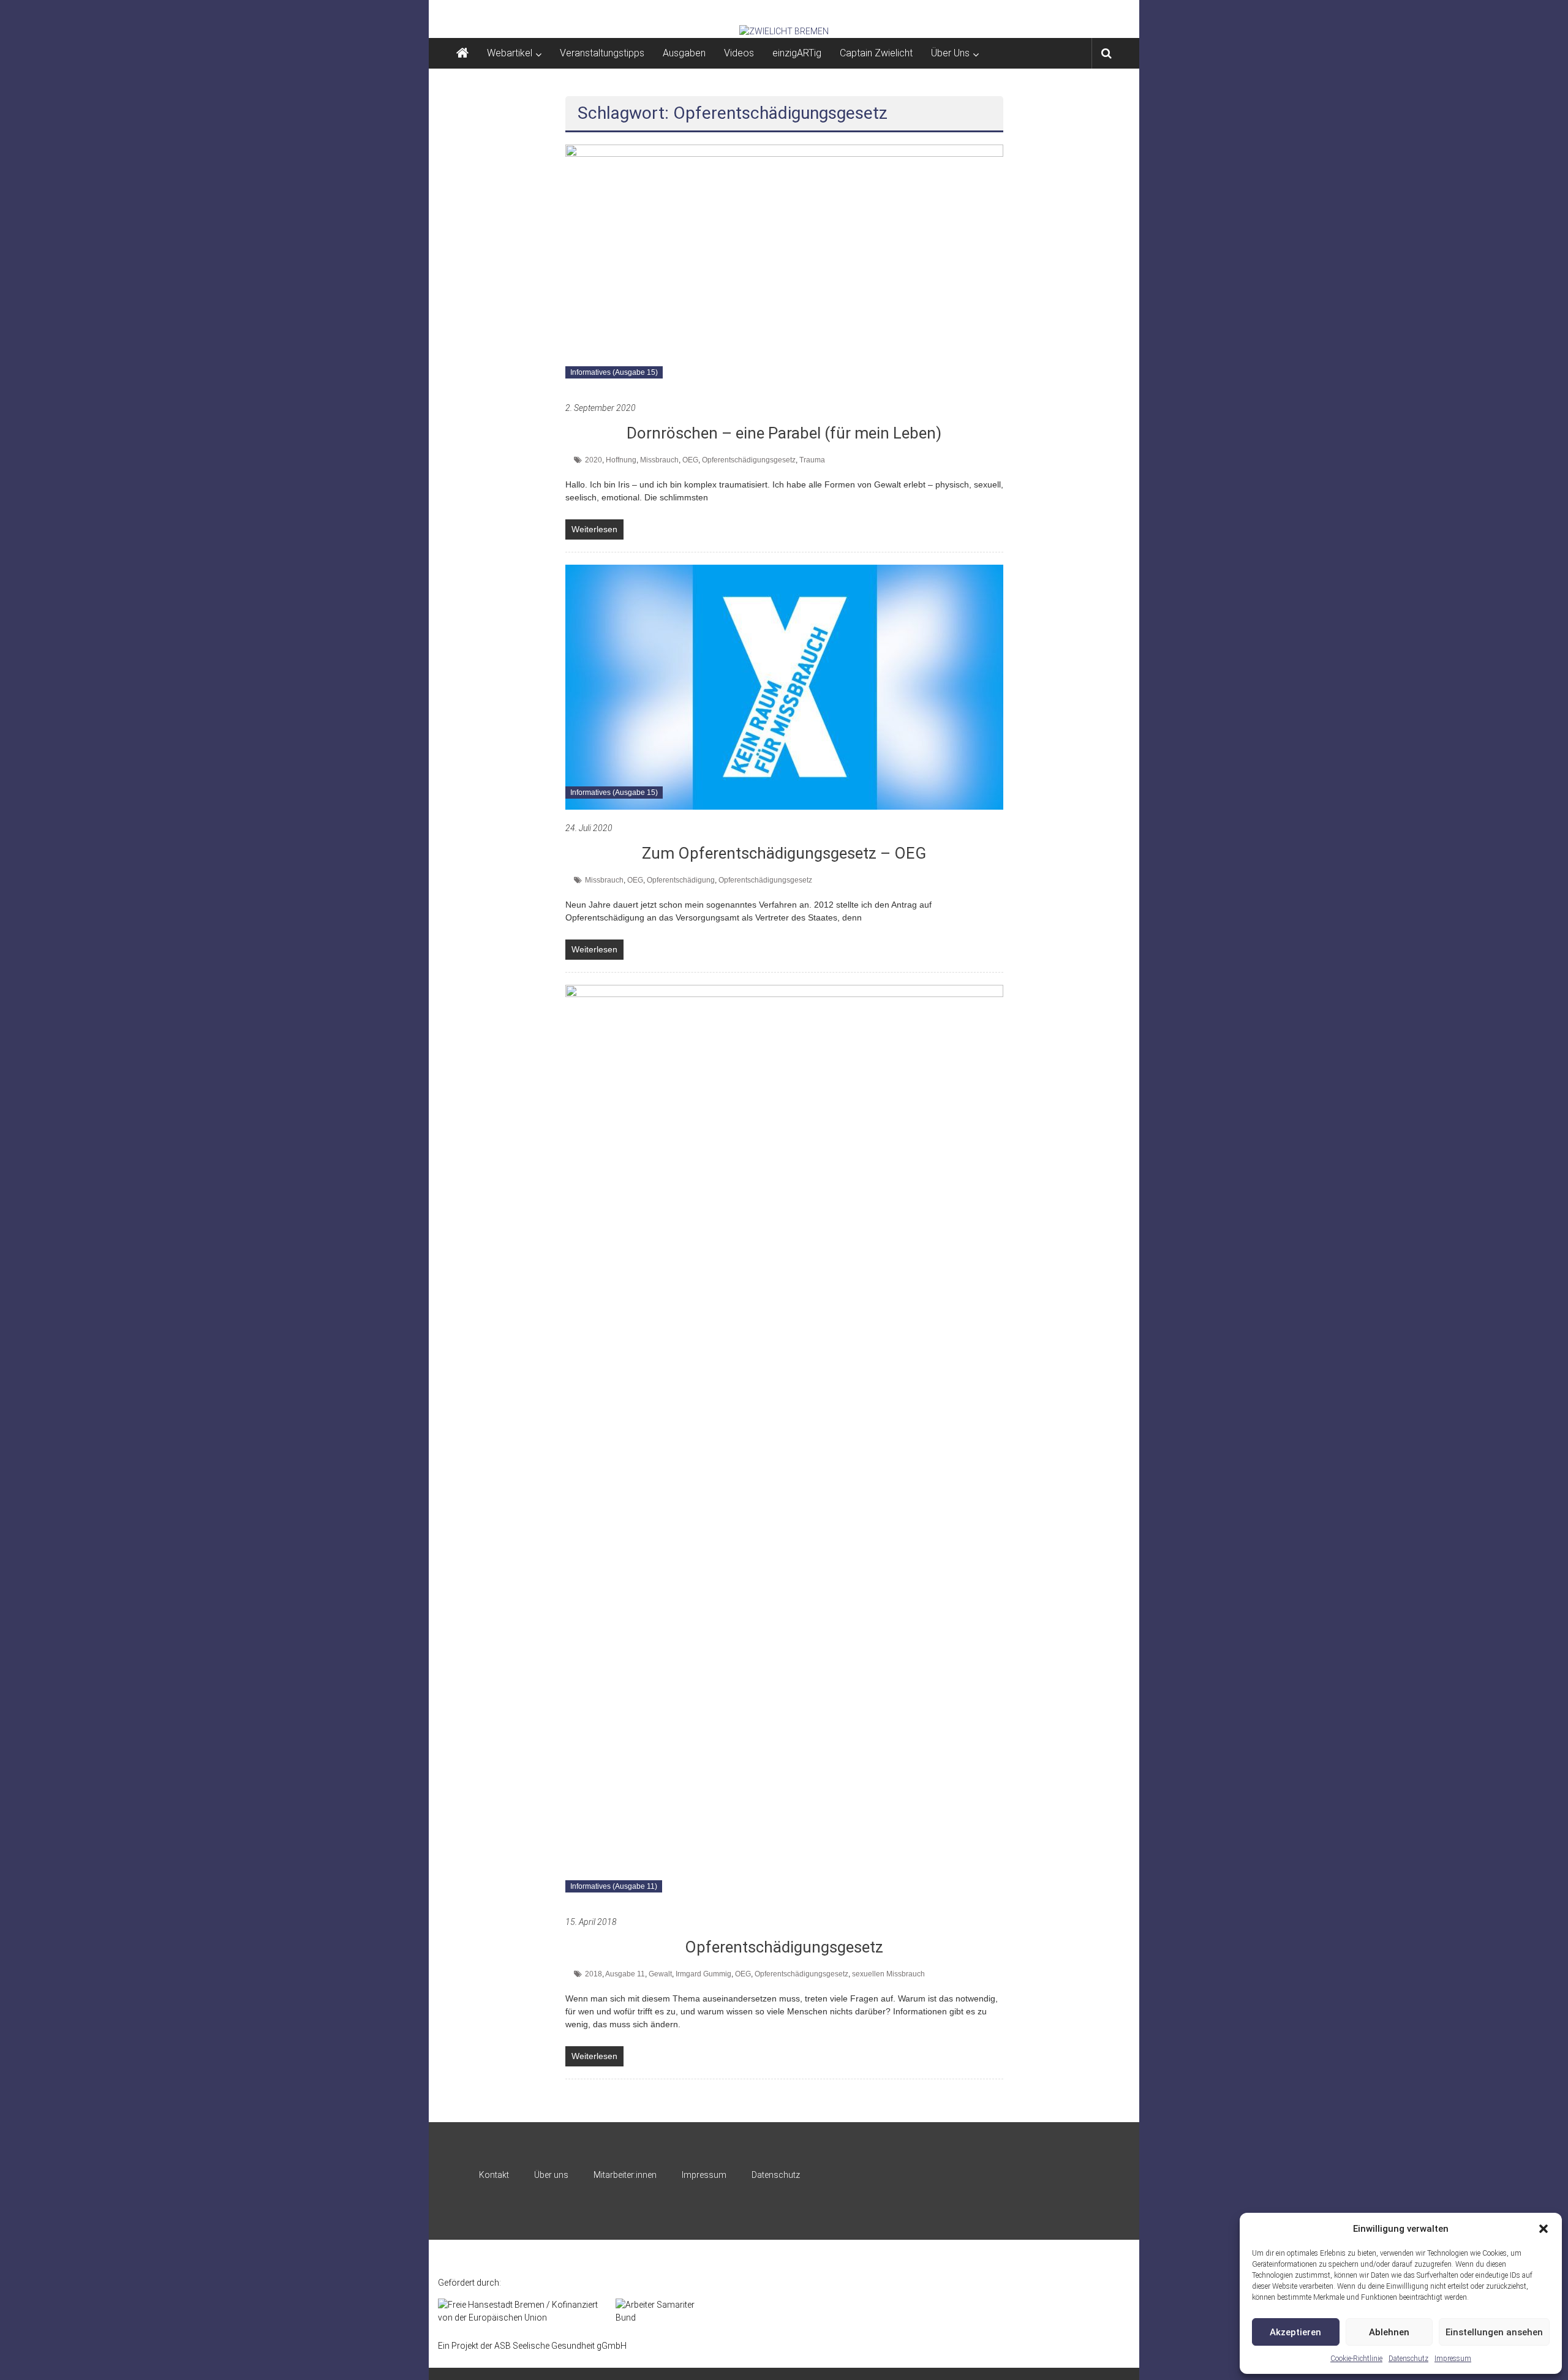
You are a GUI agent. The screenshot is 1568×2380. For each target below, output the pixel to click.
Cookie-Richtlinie (1356, 2359)
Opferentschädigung (681, 880)
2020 (594, 460)
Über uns (551, 2175)
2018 (594, 1974)
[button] (1543, 2229)
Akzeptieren (1295, 2332)
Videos (739, 53)
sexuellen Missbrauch (888, 1974)
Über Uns (950, 53)
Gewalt (660, 1974)
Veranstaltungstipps (602, 53)
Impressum (1453, 2359)
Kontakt (494, 2175)
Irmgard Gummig (703, 1974)
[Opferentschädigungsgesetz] (784, 1444)
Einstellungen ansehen (1494, 2332)
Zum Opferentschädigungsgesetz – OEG (784, 853)
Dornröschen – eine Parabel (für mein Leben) (784, 433)
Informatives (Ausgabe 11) (614, 1886)
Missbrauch (659, 460)
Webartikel (510, 53)
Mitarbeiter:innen (625, 2175)
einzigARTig (797, 53)
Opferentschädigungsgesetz (749, 460)
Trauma (812, 460)
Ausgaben (684, 53)
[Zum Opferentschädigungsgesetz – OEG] (784, 687)
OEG (690, 460)
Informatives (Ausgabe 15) (614, 372)
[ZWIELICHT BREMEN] (784, 31)
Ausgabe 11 (625, 1974)
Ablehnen (1389, 2332)
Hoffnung (621, 460)
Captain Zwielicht (876, 53)
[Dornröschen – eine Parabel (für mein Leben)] (784, 266)
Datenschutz (1408, 2359)
